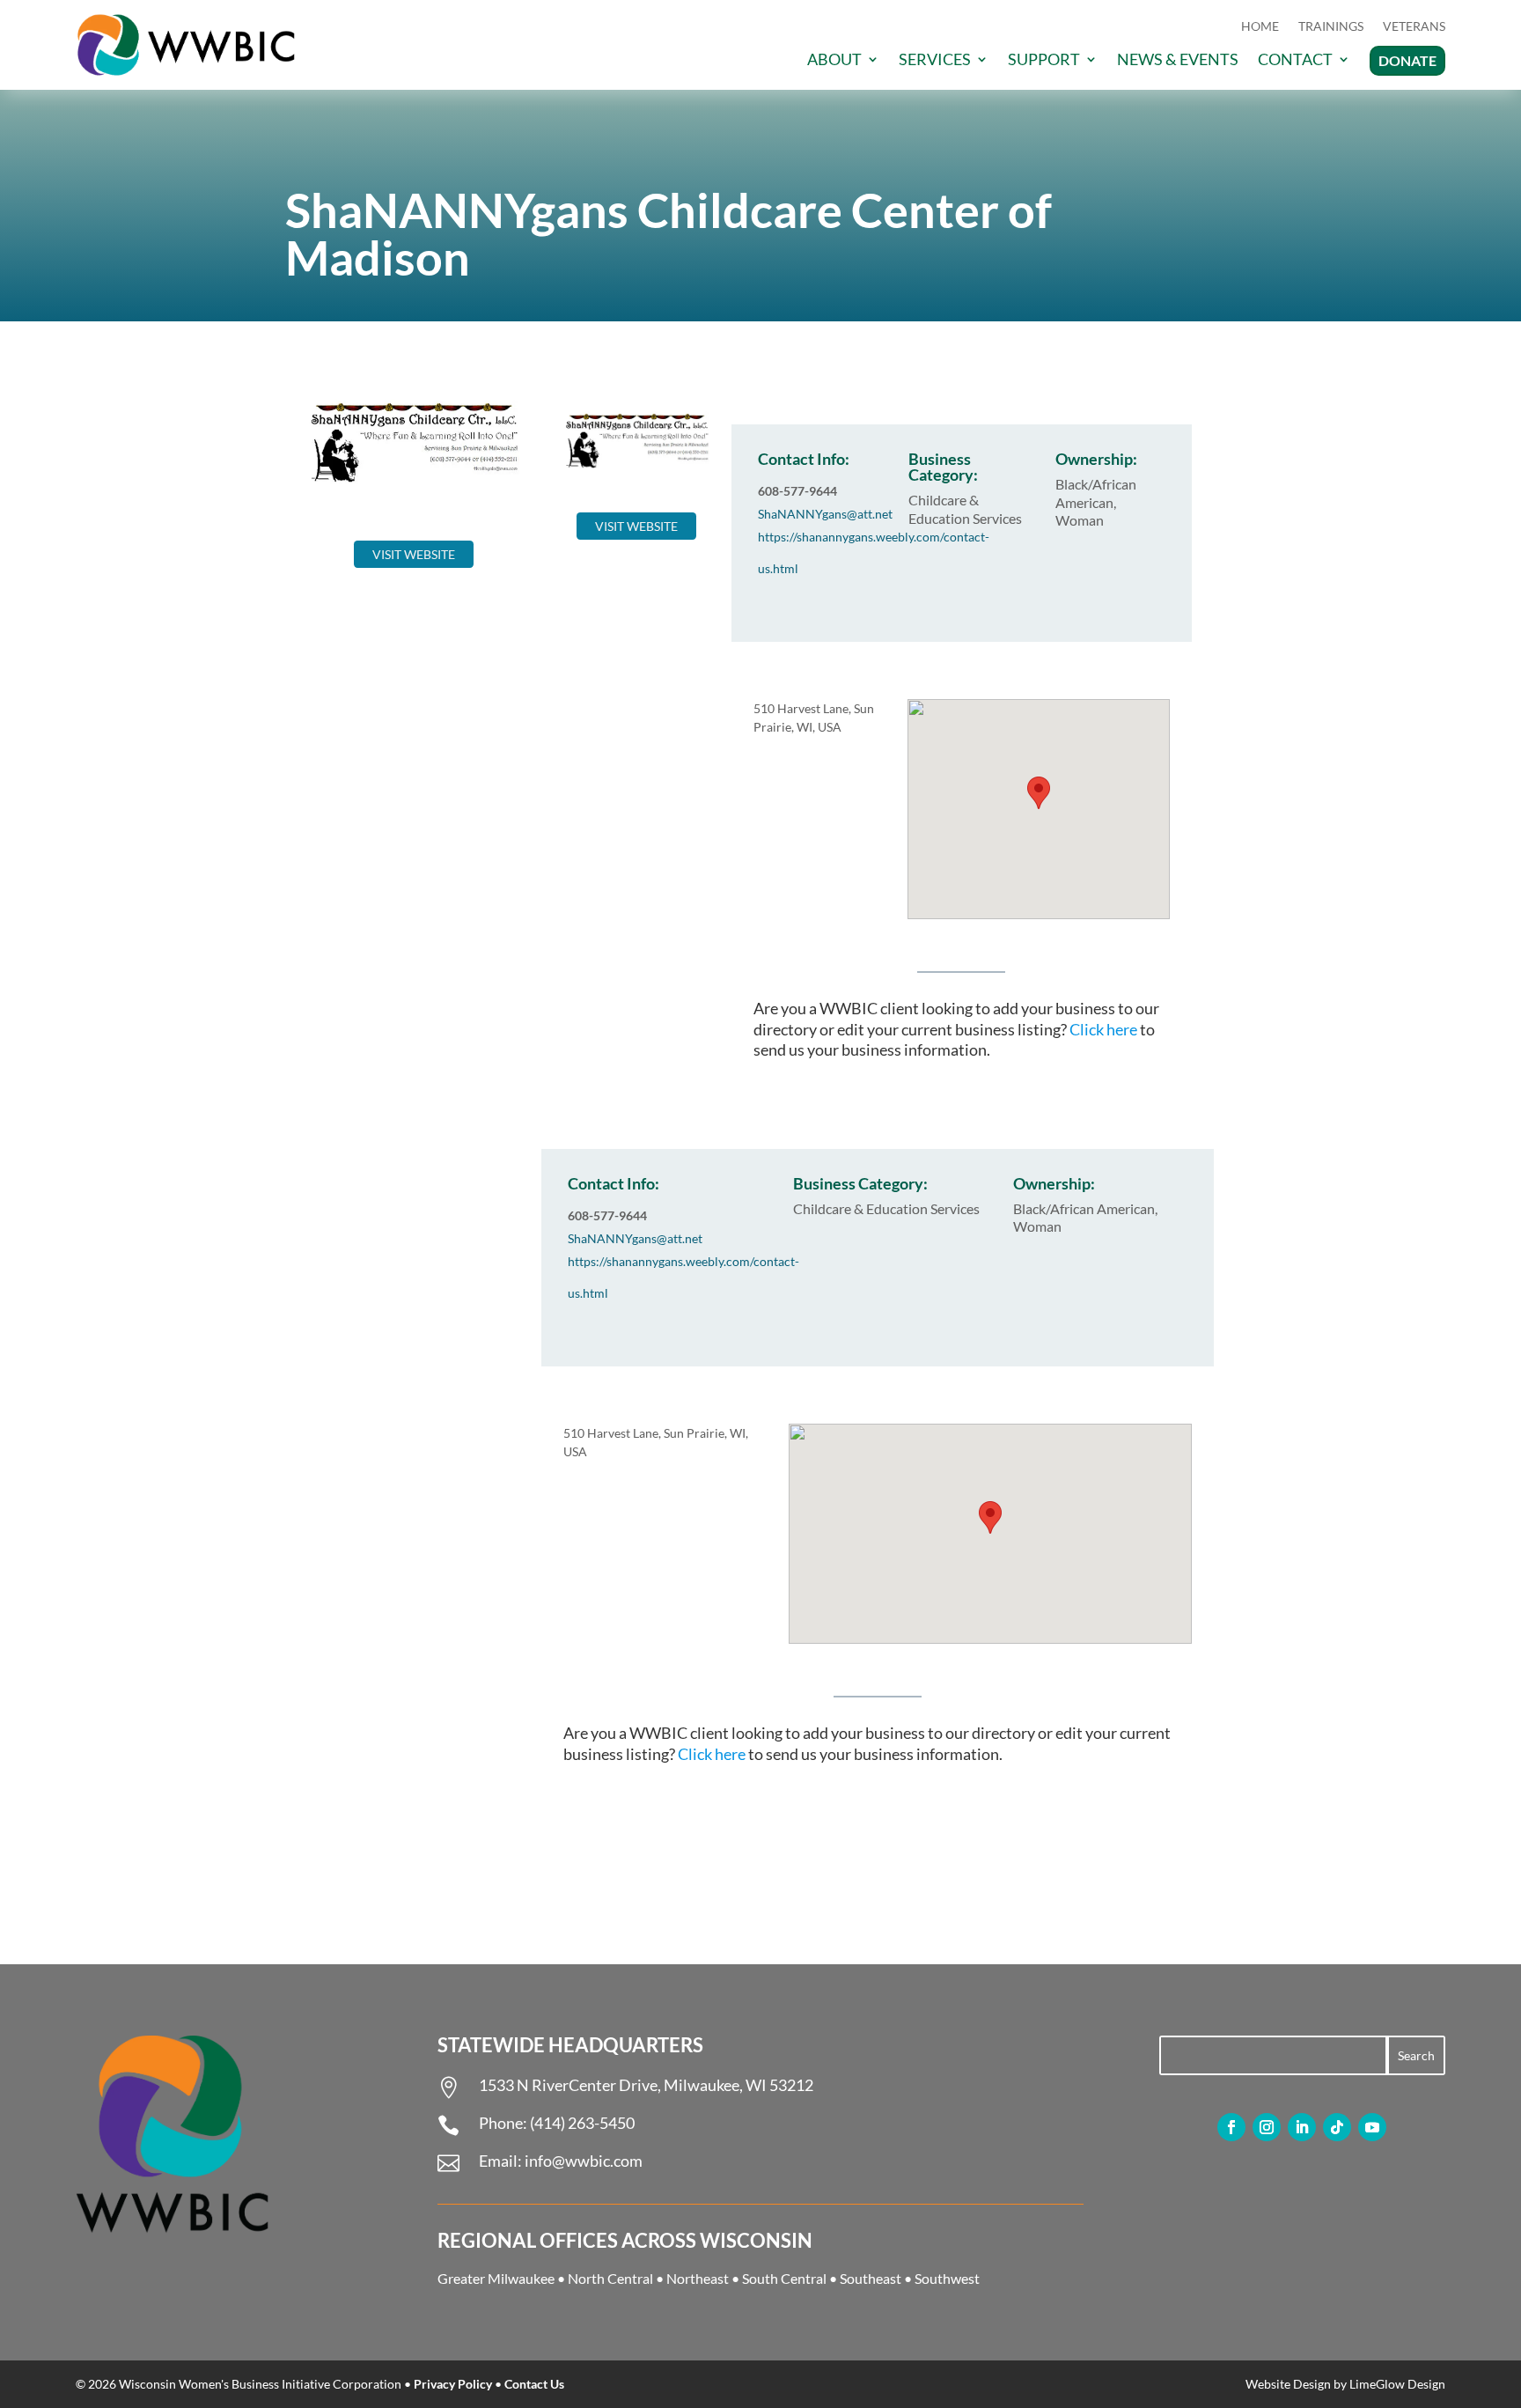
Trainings (1331, 27)
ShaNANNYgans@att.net (825, 514)
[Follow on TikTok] (1337, 2127)
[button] (1039, 793)
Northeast (698, 2278)
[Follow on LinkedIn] (1302, 2127)
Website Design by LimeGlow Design (1345, 2384)
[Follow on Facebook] (1231, 2127)
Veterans (1414, 27)
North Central (610, 2278)
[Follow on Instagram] (1267, 2127)
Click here (1103, 1029)
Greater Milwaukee (496, 2278)
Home (1260, 27)
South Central (784, 2278)
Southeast (871, 2278)
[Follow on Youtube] (1372, 2127)
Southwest (947, 2278)
